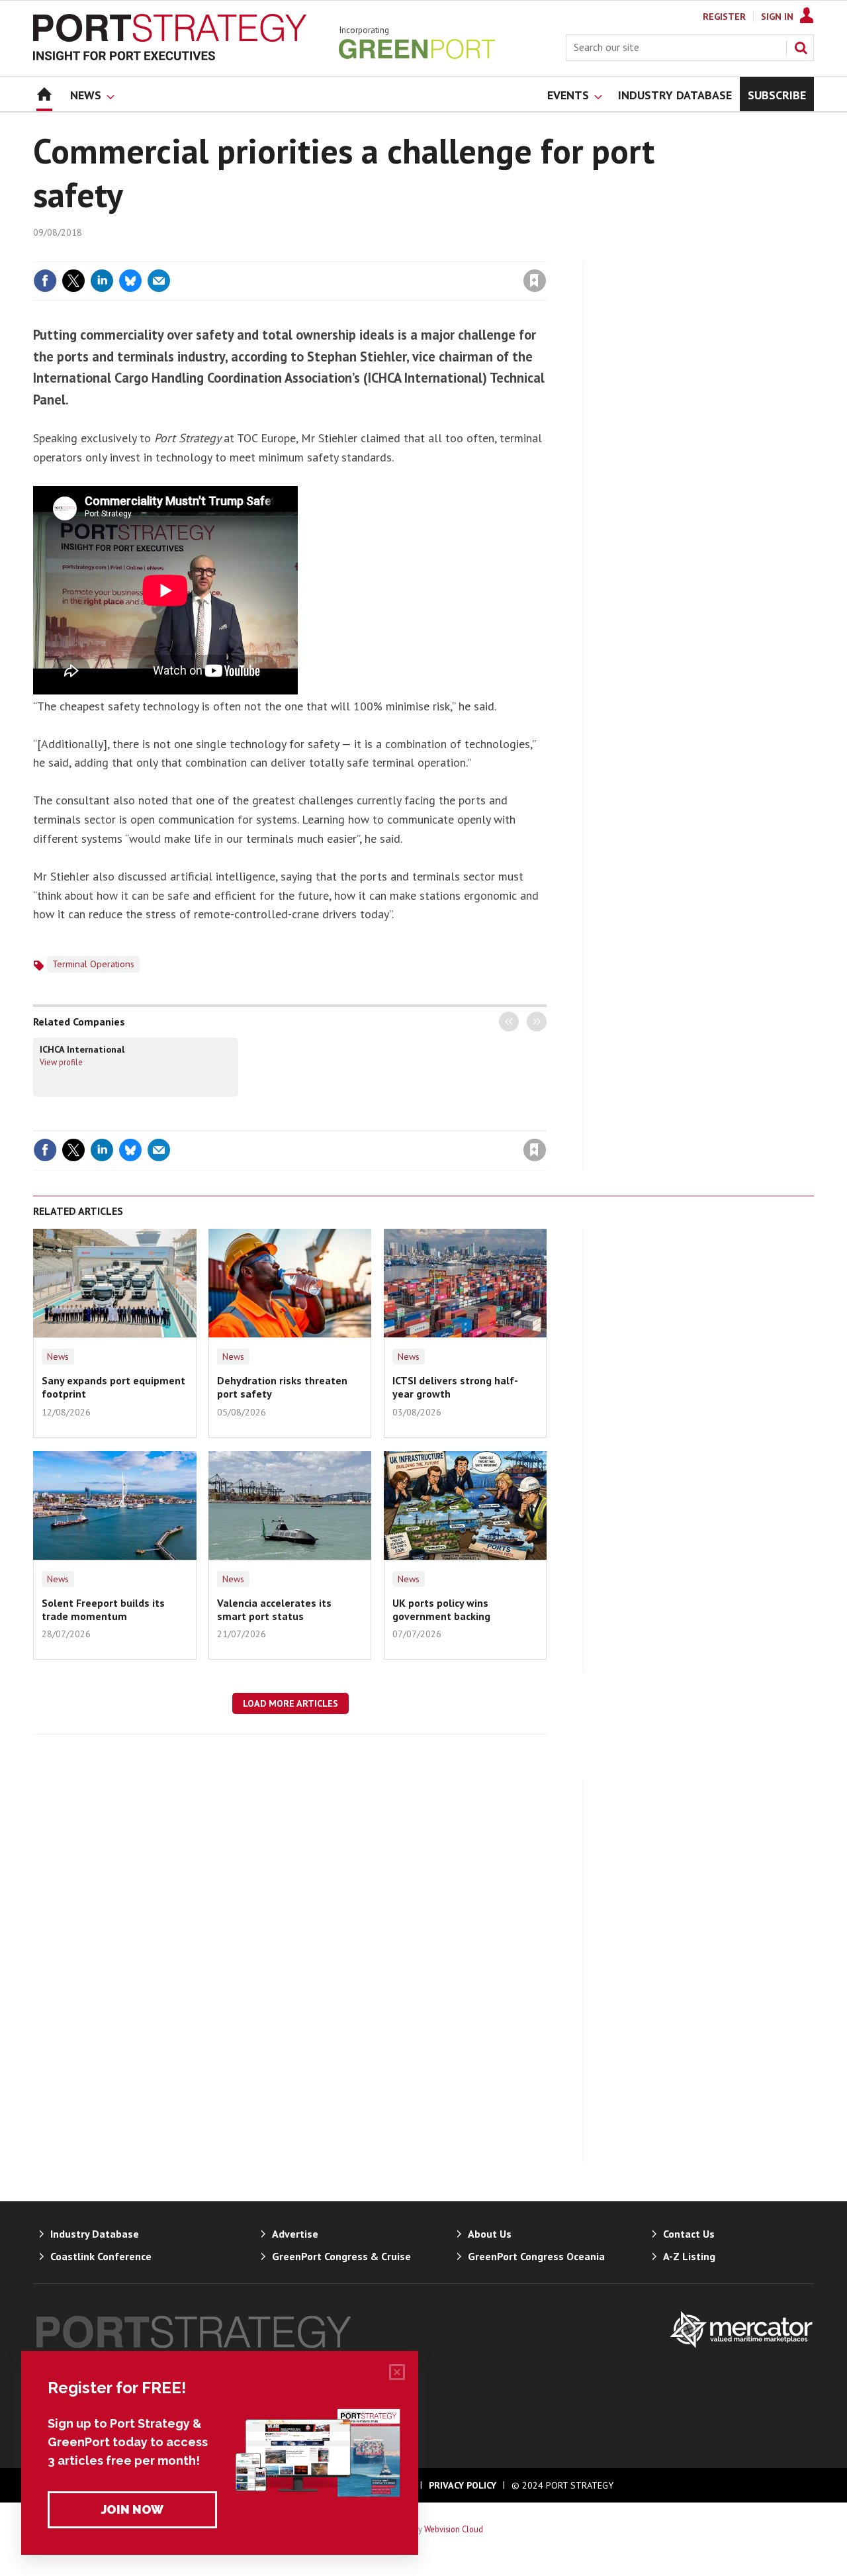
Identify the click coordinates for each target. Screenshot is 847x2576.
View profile (61, 1062)
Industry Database (95, 2234)
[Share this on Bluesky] (130, 281)
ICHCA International (82, 1049)
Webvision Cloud (454, 2529)
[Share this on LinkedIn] (102, 281)
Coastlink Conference (101, 2256)
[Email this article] (159, 281)
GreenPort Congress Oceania (536, 2256)
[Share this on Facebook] (45, 281)
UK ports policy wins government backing (441, 1609)
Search (801, 48)
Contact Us (689, 2234)
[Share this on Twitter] (73, 281)
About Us (490, 2234)
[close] (546, 254)
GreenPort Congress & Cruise (341, 2256)
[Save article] (535, 281)
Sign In (777, 17)
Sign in (379, 254)
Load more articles (290, 1703)
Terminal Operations (93, 964)
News (58, 1357)
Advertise (295, 2234)
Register (724, 17)
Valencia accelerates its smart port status (274, 1609)
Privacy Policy (463, 2485)
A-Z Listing (689, 2256)
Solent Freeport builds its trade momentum (103, 1609)
